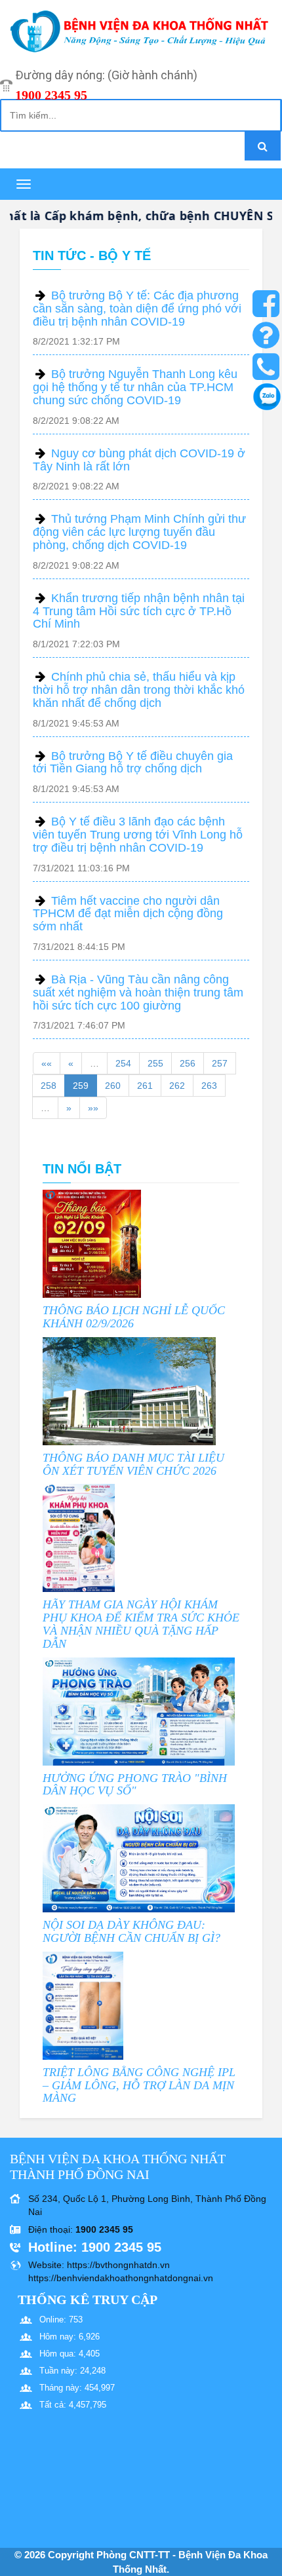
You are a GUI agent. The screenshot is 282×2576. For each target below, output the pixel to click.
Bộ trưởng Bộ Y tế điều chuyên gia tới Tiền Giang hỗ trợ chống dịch (133, 763)
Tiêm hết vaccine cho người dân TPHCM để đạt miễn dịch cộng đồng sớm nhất (128, 914)
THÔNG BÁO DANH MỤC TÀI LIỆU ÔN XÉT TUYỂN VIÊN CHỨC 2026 (133, 1464)
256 (188, 1063)
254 (123, 1063)
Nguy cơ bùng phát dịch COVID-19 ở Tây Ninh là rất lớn (139, 460)
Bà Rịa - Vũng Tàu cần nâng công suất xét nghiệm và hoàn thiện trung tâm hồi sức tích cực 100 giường (138, 993)
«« (47, 1063)
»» (93, 1108)
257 (220, 1063)
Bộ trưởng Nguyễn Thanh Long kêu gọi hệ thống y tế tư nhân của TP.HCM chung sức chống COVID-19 (135, 387)
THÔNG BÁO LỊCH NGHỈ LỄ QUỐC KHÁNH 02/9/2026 (134, 1317)
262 (177, 1086)
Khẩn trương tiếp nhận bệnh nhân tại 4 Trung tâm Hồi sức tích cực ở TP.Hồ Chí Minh (139, 611)
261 (145, 1086)
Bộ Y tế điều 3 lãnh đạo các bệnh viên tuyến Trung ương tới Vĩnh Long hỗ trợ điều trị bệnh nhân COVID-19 (138, 835)
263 (209, 1086)
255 (155, 1063)
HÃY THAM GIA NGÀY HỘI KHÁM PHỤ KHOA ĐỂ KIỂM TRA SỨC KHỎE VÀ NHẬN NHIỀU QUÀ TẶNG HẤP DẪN (141, 1624)
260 (113, 1086)
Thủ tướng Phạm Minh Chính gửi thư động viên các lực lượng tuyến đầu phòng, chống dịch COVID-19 (139, 532)
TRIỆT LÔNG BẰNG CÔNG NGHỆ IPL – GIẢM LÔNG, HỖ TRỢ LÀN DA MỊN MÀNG (139, 2085)
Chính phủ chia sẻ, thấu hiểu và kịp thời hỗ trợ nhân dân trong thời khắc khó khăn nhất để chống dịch (139, 690)
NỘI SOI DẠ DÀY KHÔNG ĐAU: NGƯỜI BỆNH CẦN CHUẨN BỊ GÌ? (131, 1931)
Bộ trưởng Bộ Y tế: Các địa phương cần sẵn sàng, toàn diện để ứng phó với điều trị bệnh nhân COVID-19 (137, 309)
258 (49, 1086)
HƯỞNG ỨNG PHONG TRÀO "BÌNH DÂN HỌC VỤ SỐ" (135, 1785)
